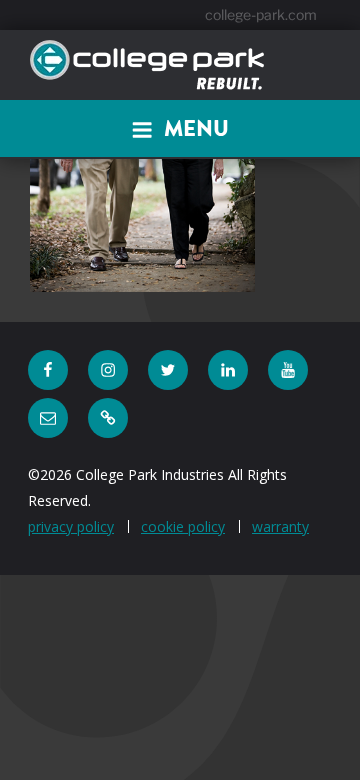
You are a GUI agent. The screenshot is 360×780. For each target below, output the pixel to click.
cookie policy (183, 526)
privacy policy (71, 526)
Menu (196, 129)
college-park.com (261, 14)
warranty (280, 526)
